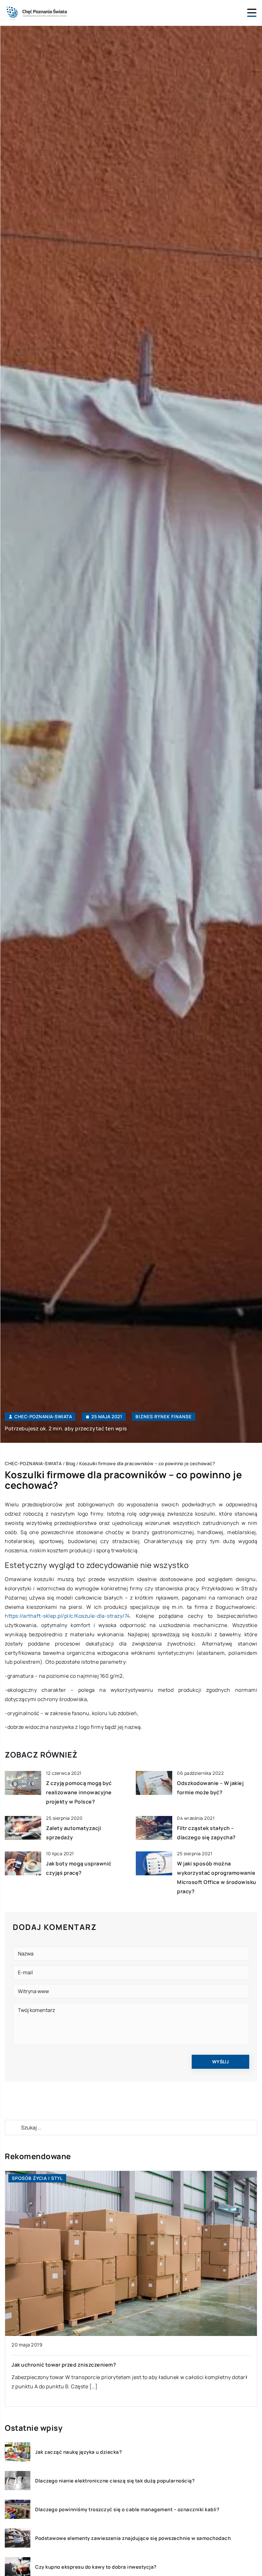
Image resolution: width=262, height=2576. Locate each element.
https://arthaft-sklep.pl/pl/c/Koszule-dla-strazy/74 (67, 1616)
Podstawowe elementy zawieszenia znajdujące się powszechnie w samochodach (133, 2538)
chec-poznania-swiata (43, 1417)
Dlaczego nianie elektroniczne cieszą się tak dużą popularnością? (115, 2481)
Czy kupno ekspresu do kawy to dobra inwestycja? (96, 2567)
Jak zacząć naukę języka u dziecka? (78, 2452)
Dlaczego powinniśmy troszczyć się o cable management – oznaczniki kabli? (127, 2510)
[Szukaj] (12, 2128)
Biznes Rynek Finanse (164, 1416)
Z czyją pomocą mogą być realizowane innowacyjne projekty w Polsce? (79, 1792)
